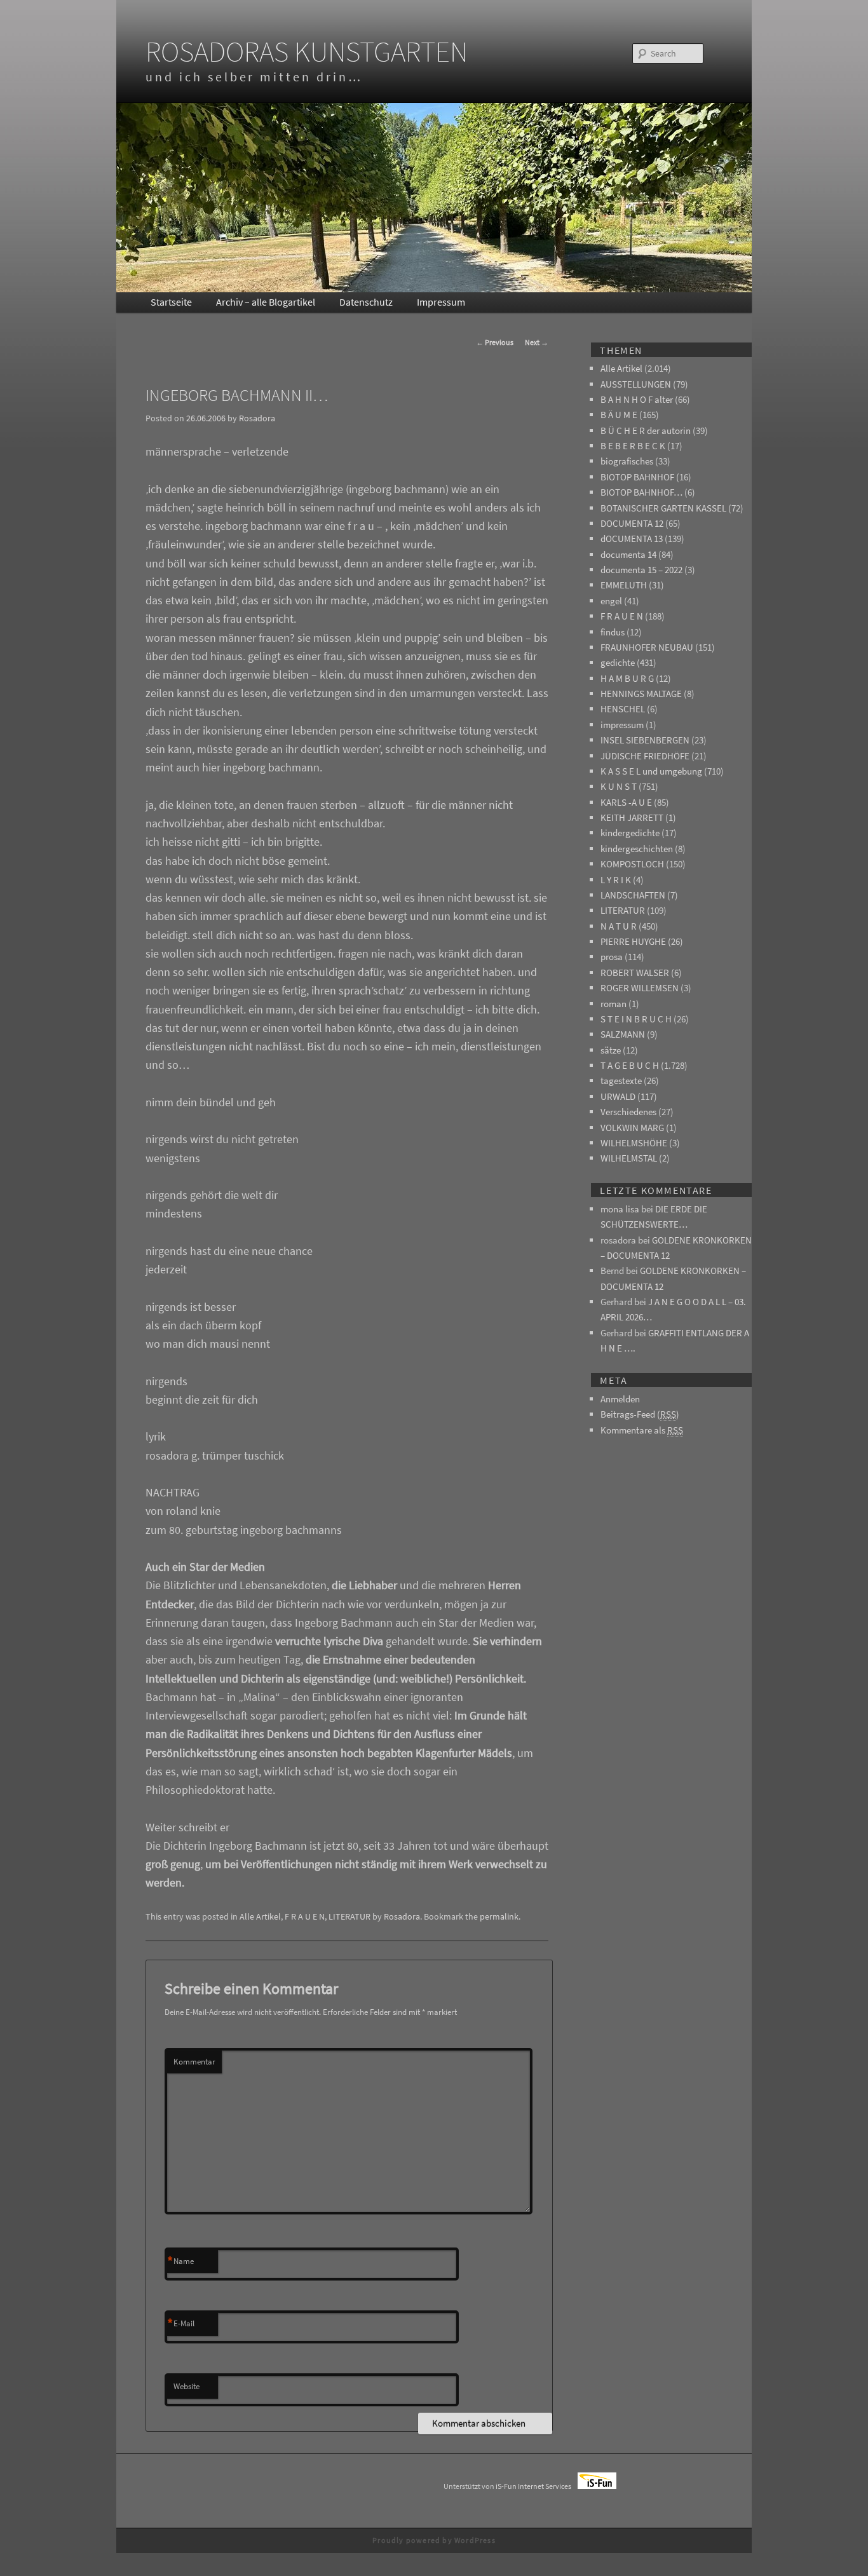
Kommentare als (642, 1430)
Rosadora (257, 418)
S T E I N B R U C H (636, 1019)
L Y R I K (616, 880)
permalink (499, 1916)
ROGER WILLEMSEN (640, 988)
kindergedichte (630, 833)
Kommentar (194, 2062)
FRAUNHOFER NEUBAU (647, 647)
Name (180, 2261)
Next (537, 342)
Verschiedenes (628, 1112)
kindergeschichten (637, 849)
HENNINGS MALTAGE (641, 694)
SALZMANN (623, 1034)
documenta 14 (628, 554)
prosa (612, 957)
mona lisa (620, 1209)
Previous (495, 342)
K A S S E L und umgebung (651, 771)
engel (611, 601)
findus (613, 632)
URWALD (618, 1096)
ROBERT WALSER (635, 973)
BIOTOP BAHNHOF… (641, 492)
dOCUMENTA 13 (632, 539)
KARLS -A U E (626, 802)
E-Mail (181, 2324)
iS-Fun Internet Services (537, 2486)
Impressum (441, 302)
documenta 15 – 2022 (641, 570)
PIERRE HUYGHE (633, 941)
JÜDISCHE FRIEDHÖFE (645, 756)
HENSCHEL (623, 709)
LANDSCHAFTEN (633, 895)
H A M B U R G (627, 678)
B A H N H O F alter (637, 399)
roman (614, 1004)
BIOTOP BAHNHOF (637, 477)
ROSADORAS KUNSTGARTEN (307, 51)
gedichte (618, 662)
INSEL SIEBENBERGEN (645, 740)
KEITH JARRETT (632, 817)
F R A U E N (305, 1916)
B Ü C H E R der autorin (646, 430)
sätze (611, 1050)
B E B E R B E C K (633, 446)
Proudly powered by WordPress (434, 2540)
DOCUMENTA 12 (632, 523)
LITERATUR (349, 1916)
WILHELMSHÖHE (634, 1143)
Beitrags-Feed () (640, 1414)
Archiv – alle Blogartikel (266, 302)
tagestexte (621, 1081)
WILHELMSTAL (629, 1158)
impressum (622, 725)
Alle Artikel (260, 1916)
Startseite (171, 302)
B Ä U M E (619, 415)
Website (186, 2386)
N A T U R (619, 926)
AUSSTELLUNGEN (636, 384)
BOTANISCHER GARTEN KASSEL (663, 508)
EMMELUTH (624, 585)
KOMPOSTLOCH (632, 864)
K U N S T (619, 786)
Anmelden (620, 1399)
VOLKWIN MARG (632, 1128)
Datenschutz (366, 302)
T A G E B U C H (630, 1065)
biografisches (627, 461)
